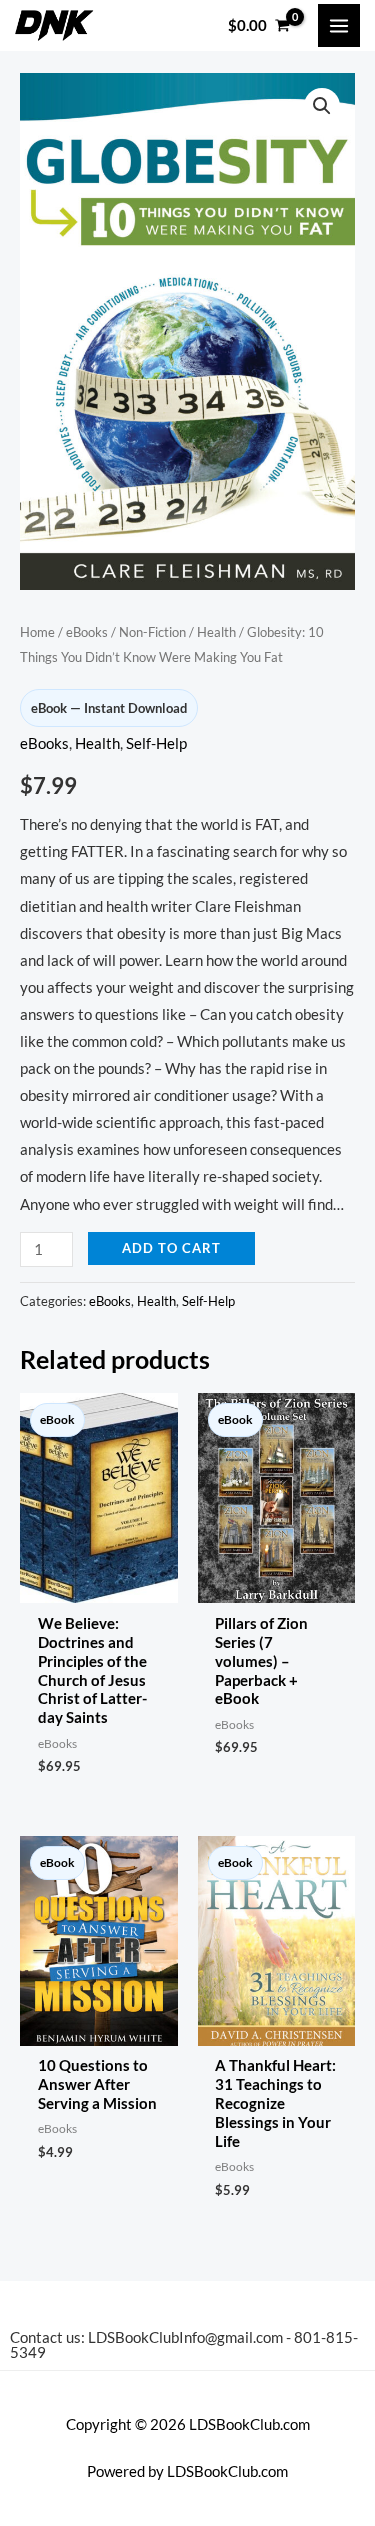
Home (37, 632)
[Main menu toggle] (339, 25)
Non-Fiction (152, 632)
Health (216, 632)
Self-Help (156, 743)
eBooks (87, 632)
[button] (322, 106)
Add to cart (171, 1248)
